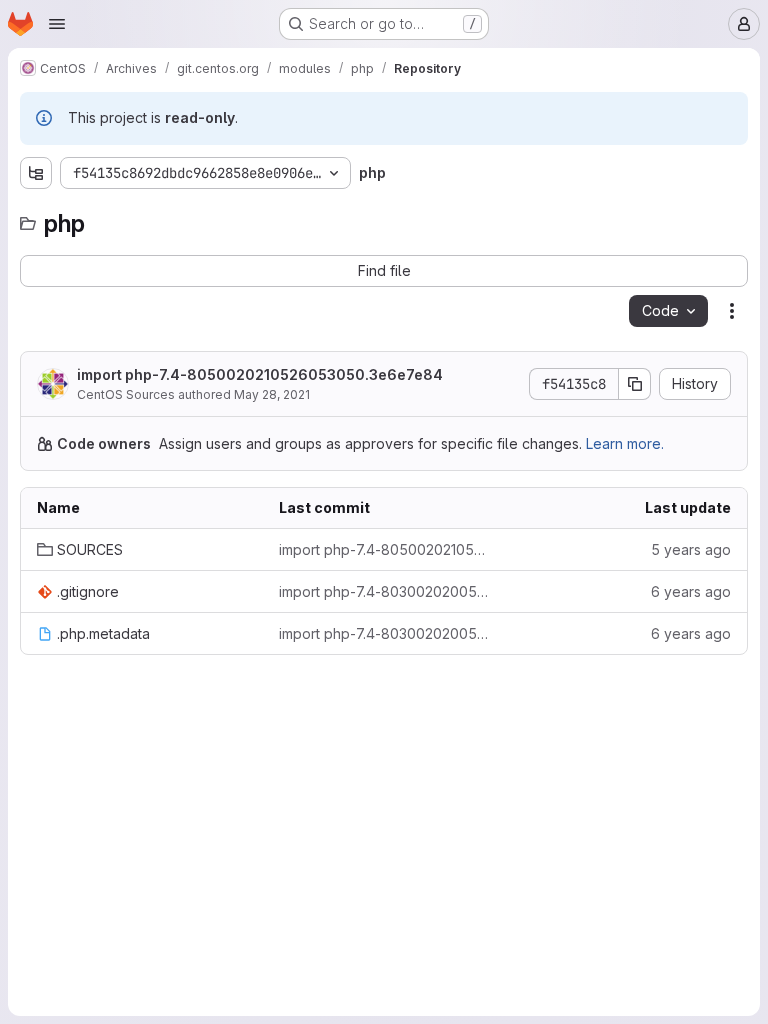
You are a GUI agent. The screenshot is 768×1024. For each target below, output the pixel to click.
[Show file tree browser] (36, 173)
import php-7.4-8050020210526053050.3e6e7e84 (260, 374)
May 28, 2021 (272, 394)
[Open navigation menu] (57, 24)
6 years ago (691, 591)
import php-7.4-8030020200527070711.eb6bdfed (384, 591)
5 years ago (691, 549)
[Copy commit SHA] (635, 384)
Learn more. (625, 443)
